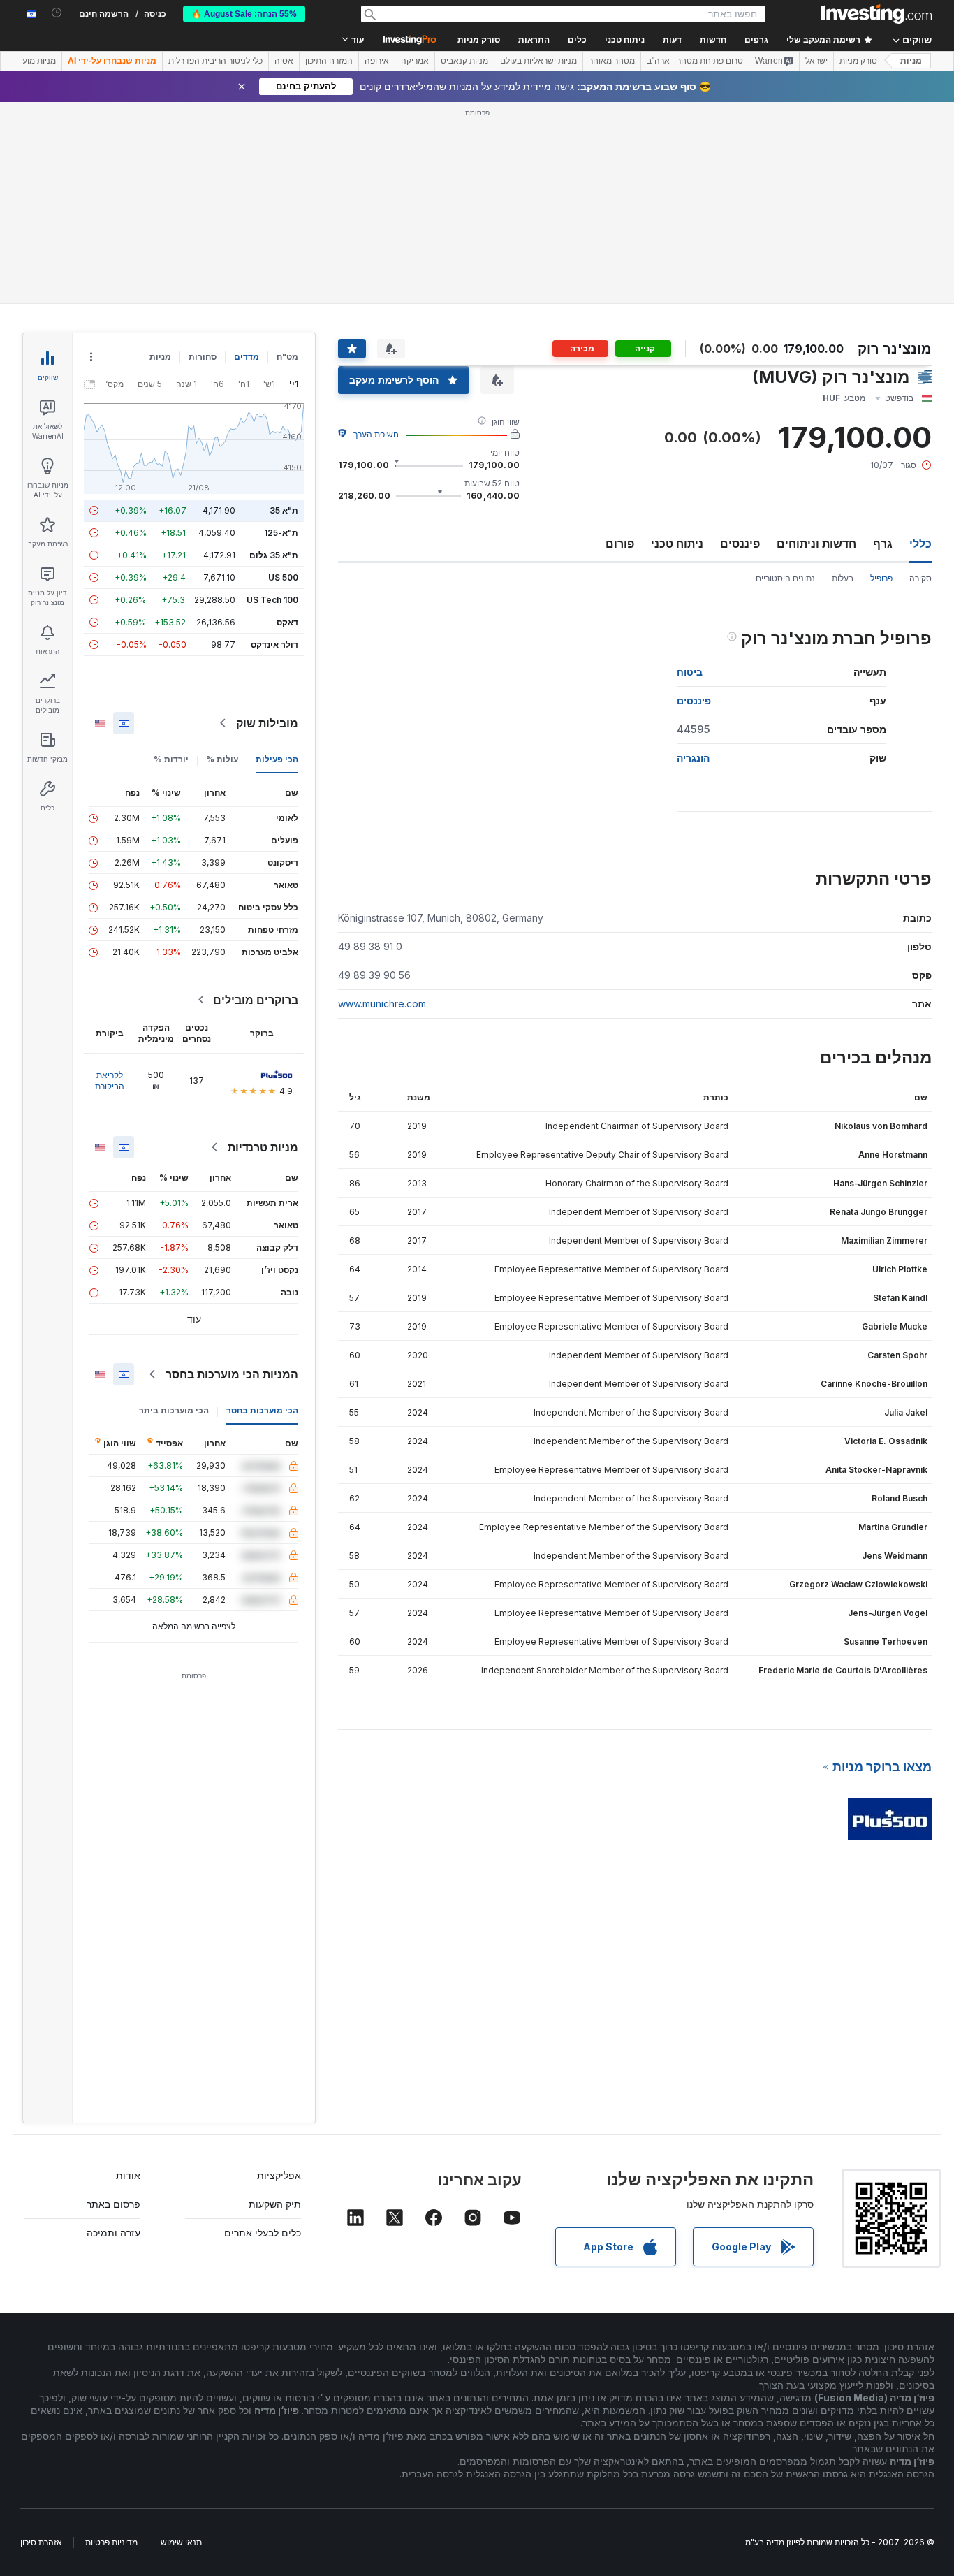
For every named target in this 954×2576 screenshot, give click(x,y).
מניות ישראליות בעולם (538, 61)
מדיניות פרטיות (111, 2542)
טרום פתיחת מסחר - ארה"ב (695, 61)
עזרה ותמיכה (113, 2233)
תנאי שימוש (181, 2542)
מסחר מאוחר (612, 61)
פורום (620, 544)
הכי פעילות (277, 759)
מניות (911, 61)
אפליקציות (279, 2175)
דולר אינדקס (274, 645)
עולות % (222, 759)
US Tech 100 (272, 600)
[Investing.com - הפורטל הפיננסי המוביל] (876, 14)
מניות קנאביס (464, 61)
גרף (883, 544)
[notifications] (57, 13)
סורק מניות (479, 40)
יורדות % (171, 759)
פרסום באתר (113, 2204)
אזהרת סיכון (41, 2542)
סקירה (920, 578)
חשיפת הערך (376, 434)
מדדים (247, 357)
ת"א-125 (281, 533)
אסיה (284, 61)
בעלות (843, 578)
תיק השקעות (275, 2204)
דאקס (287, 622)
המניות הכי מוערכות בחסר (232, 1374)
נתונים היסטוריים (785, 578)
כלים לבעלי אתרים (263, 2233)
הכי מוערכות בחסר (262, 1410)
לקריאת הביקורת (110, 1080)
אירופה (377, 61)
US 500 (283, 577)
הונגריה (693, 758)
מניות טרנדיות (263, 1147)
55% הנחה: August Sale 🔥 (244, 14)
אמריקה (415, 61)
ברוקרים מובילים (256, 1000)
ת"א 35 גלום (274, 555)
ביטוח (690, 672)
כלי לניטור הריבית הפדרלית (215, 61)
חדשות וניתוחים (816, 544)
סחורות (203, 357)
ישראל (816, 61)
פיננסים (740, 544)
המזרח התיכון (329, 61)
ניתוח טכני (677, 544)
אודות (128, 2175)
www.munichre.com (382, 1004)
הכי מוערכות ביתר (174, 1410)
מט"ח (287, 357)
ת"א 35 (284, 510)
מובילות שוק (267, 723)
